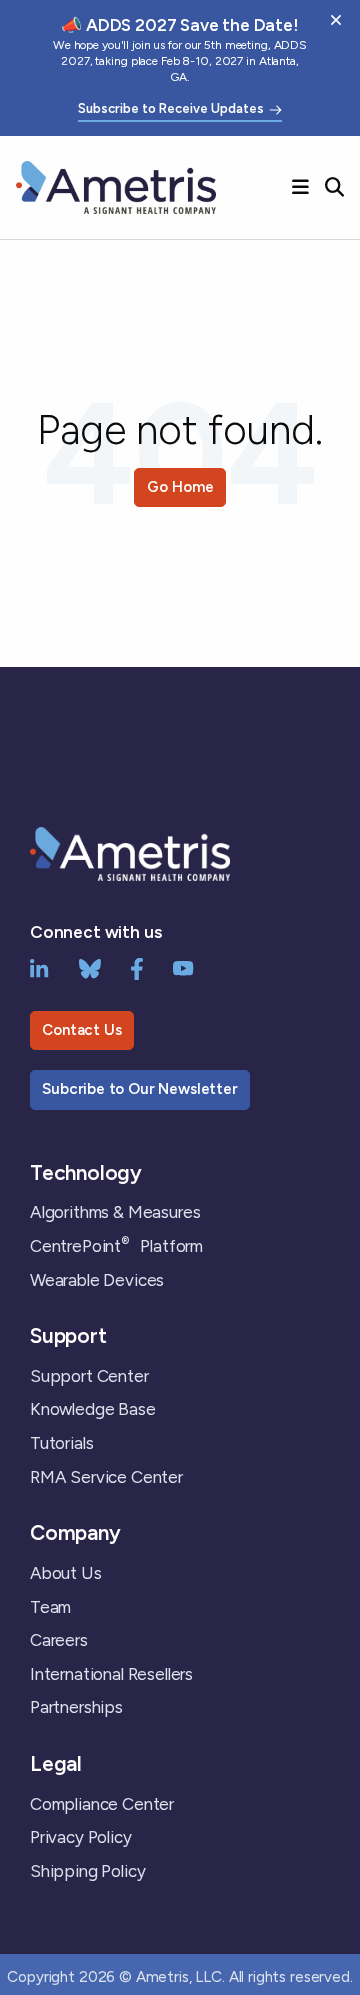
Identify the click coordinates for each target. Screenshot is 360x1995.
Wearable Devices (97, 1280)
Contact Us (81, 1030)
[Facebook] (137, 967)
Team (50, 1607)
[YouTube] (183, 967)
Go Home (180, 487)
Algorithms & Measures (115, 1212)
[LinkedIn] (39, 967)
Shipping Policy (87, 1871)
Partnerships (76, 1707)
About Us (66, 1573)
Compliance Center (102, 1804)
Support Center (89, 1376)
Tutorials (61, 1443)
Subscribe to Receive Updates (171, 109)
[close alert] (336, 20)
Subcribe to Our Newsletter (140, 1089)
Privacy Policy (81, 1837)
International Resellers (111, 1674)
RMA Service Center (106, 1477)
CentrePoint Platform (116, 1246)
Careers (59, 1640)
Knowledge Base (93, 1409)
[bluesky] (90, 967)
